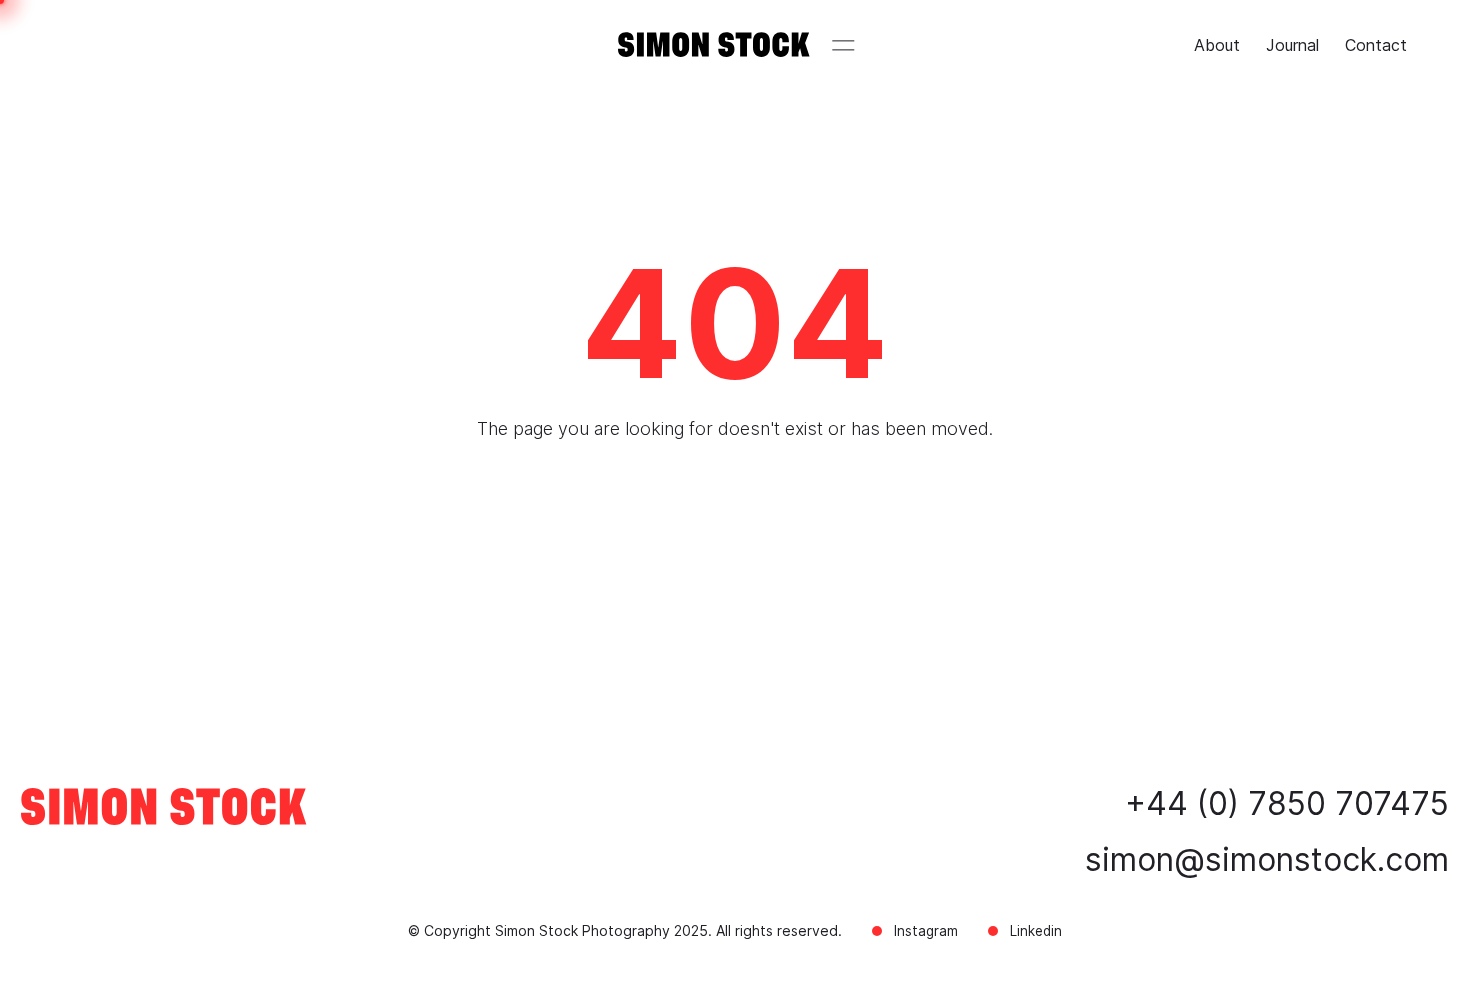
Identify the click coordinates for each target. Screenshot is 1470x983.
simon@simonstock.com (1267, 860)
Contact (1376, 45)
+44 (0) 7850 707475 (1287, 804)
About (1217, 45)
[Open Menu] (844, 45)
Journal (1292, 45)
